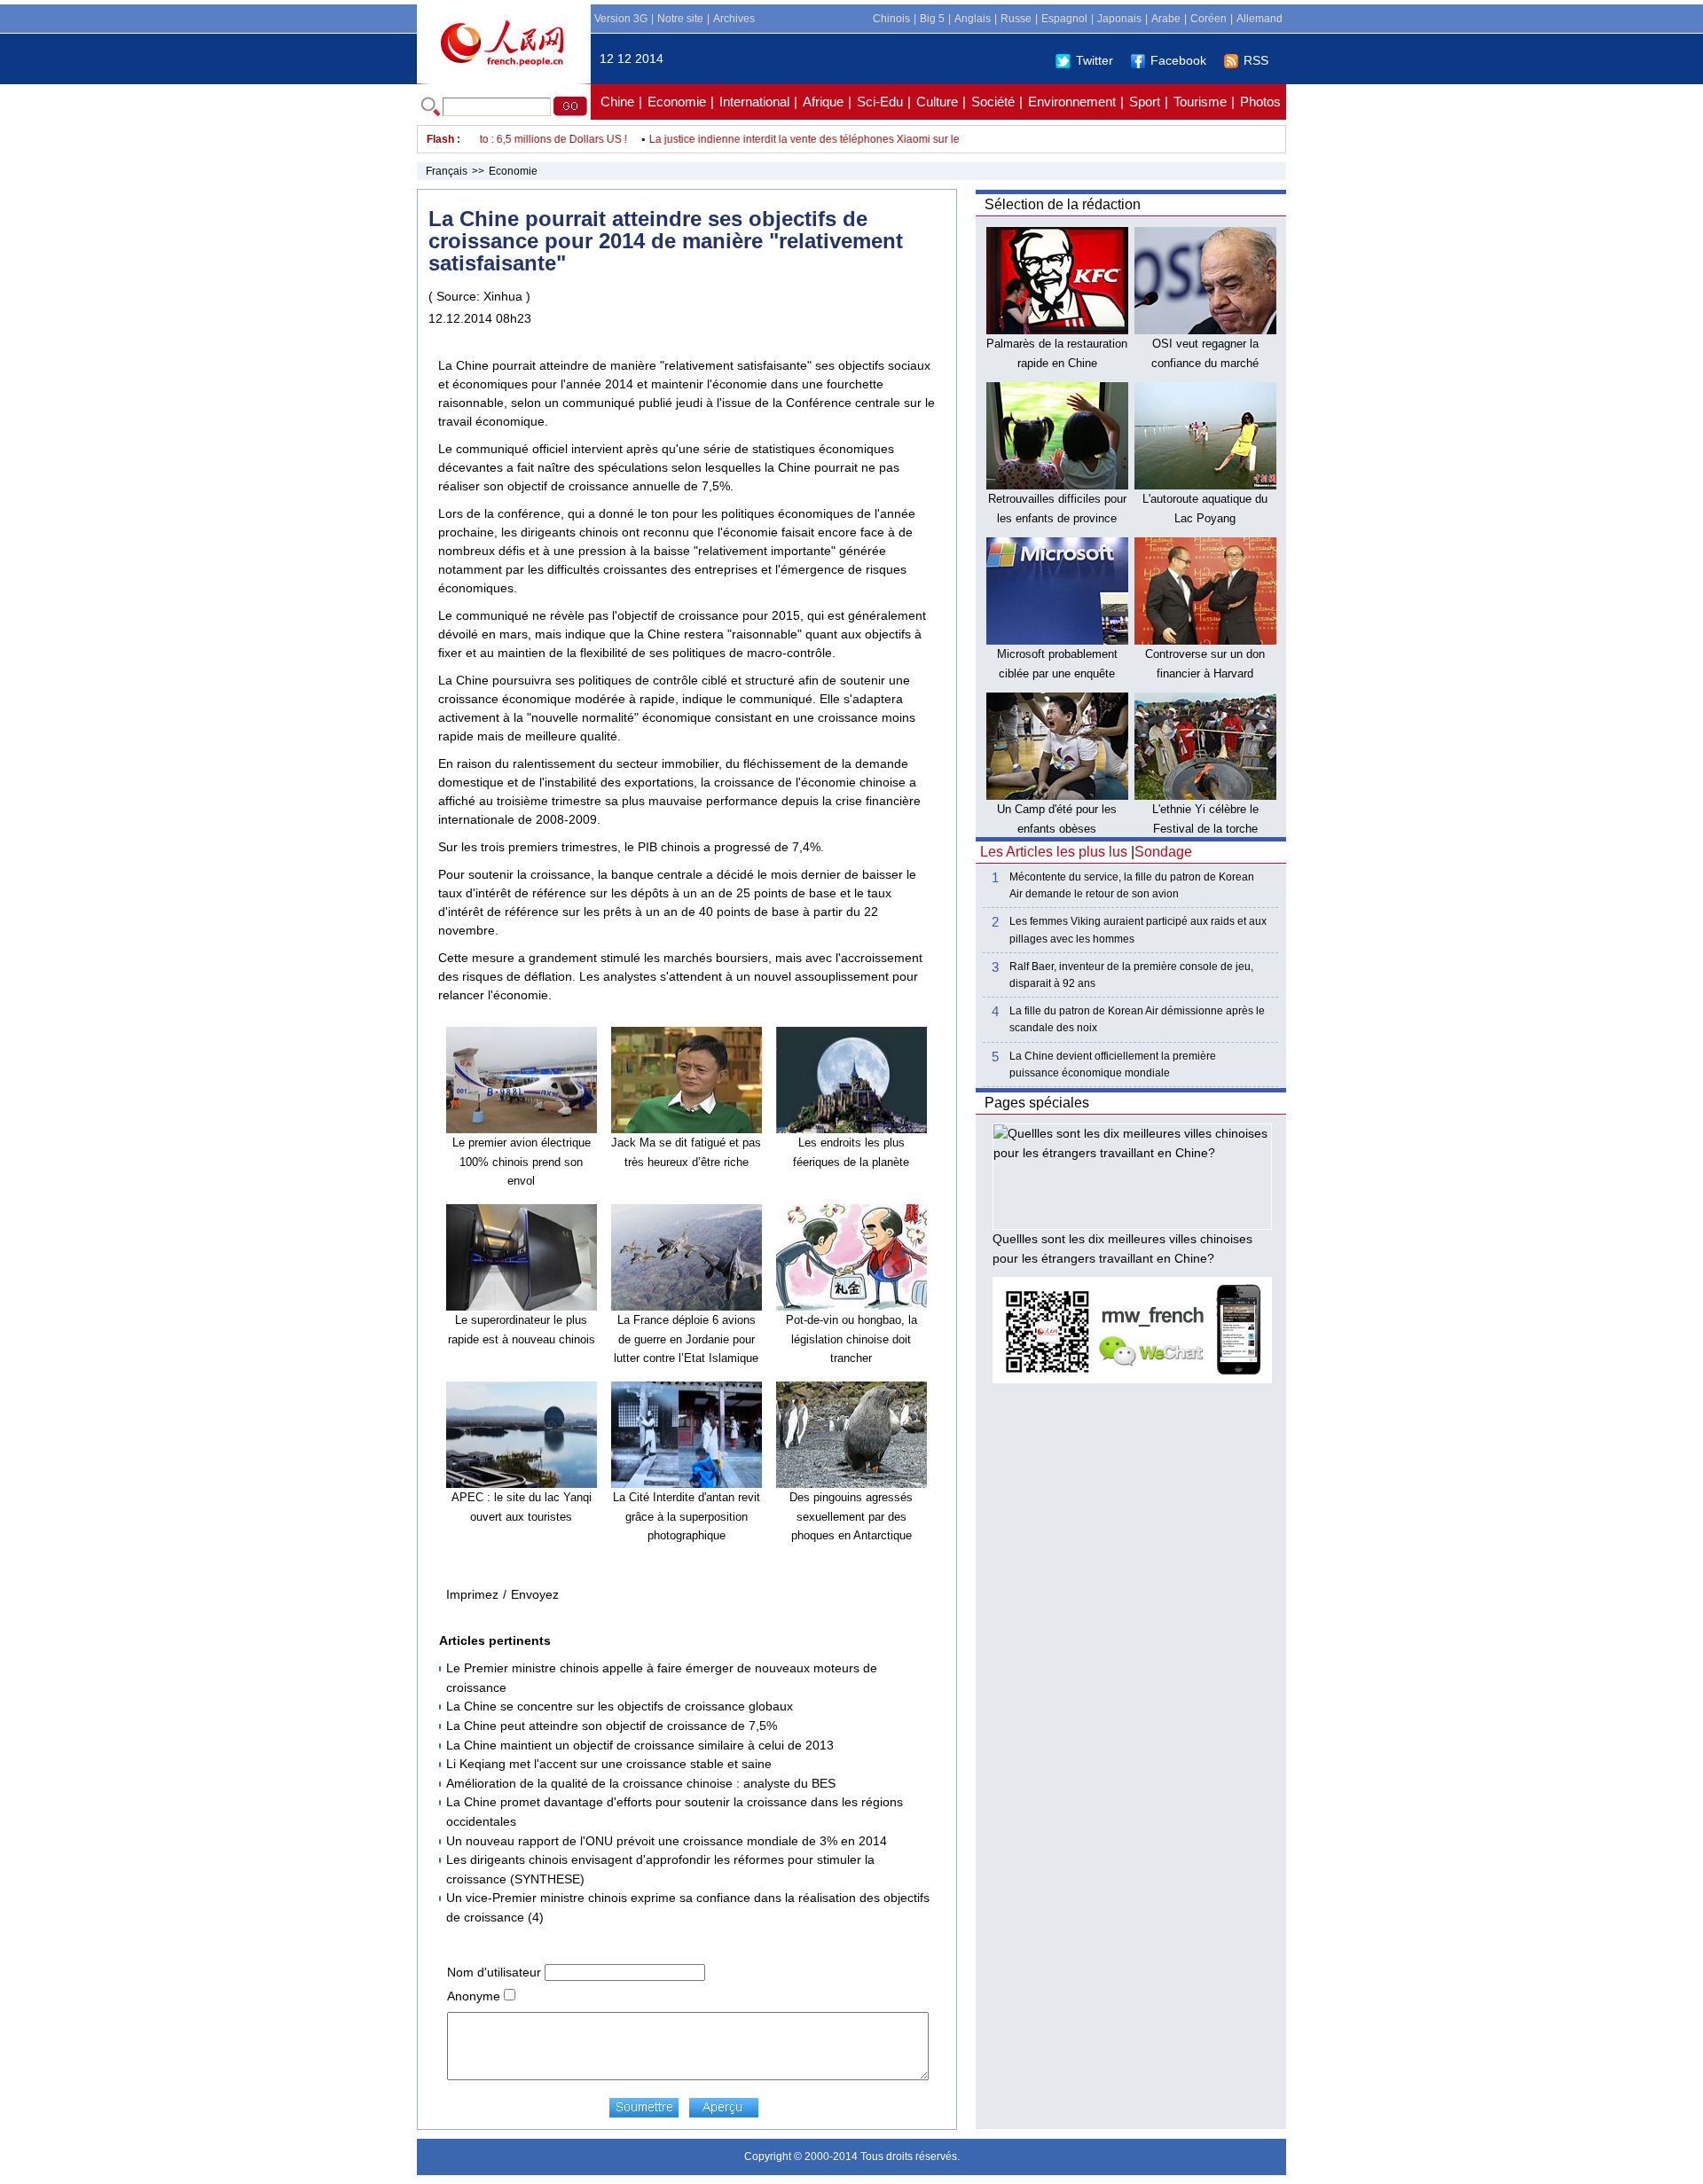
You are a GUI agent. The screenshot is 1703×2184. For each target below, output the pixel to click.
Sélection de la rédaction (1063, 204)
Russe (1016, 19)
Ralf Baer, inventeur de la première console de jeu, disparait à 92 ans (1131, 975)
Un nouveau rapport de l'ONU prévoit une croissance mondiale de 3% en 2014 (667, 1841)
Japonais (1119, 19)
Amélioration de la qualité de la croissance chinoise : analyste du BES (641, 1783)
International (754, 102)
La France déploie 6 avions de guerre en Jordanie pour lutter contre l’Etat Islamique (686, 1339)
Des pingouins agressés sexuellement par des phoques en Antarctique (851, 1516)
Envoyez (535, 1594)
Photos (1260, 102)
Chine (617, 102)
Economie (677, 102)
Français (447, 171)
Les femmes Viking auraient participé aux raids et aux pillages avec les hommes (1138, 930)
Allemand (1260, 19)
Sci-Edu (880, 102)
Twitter (1095, 60)
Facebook (1178, 60)
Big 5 (932, 19)
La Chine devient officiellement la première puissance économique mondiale (1113, 1065)
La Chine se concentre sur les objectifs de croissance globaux (620, 1706)
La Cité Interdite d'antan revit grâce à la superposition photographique (687, 1516)
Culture (937, 102)
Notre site (680, 19)
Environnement (1072, 102)
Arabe (1166, 19)
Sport (1145, 102)
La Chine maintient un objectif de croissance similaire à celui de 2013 (640, 1745)
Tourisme (1200, 102)
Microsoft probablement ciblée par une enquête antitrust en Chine (1057, 673)
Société (993, 102)
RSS (1256, 60)
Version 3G (621, 19)
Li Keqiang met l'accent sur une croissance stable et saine (609, 1764)
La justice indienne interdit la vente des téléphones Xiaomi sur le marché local (808, 139)
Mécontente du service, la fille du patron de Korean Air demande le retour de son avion (1132, 885)
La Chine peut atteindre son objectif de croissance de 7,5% (612, 1726)
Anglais (973, 19)
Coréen (1209, 19)
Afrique (823, 102)
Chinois (891, 19)
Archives (734, 19)
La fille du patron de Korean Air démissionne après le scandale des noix (1137, 1019)
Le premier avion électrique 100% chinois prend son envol (522, 1162)
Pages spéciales (1037, 1103)
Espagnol (1064, 19)
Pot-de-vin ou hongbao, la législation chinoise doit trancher (851, 1339)
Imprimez (472, 1594)
